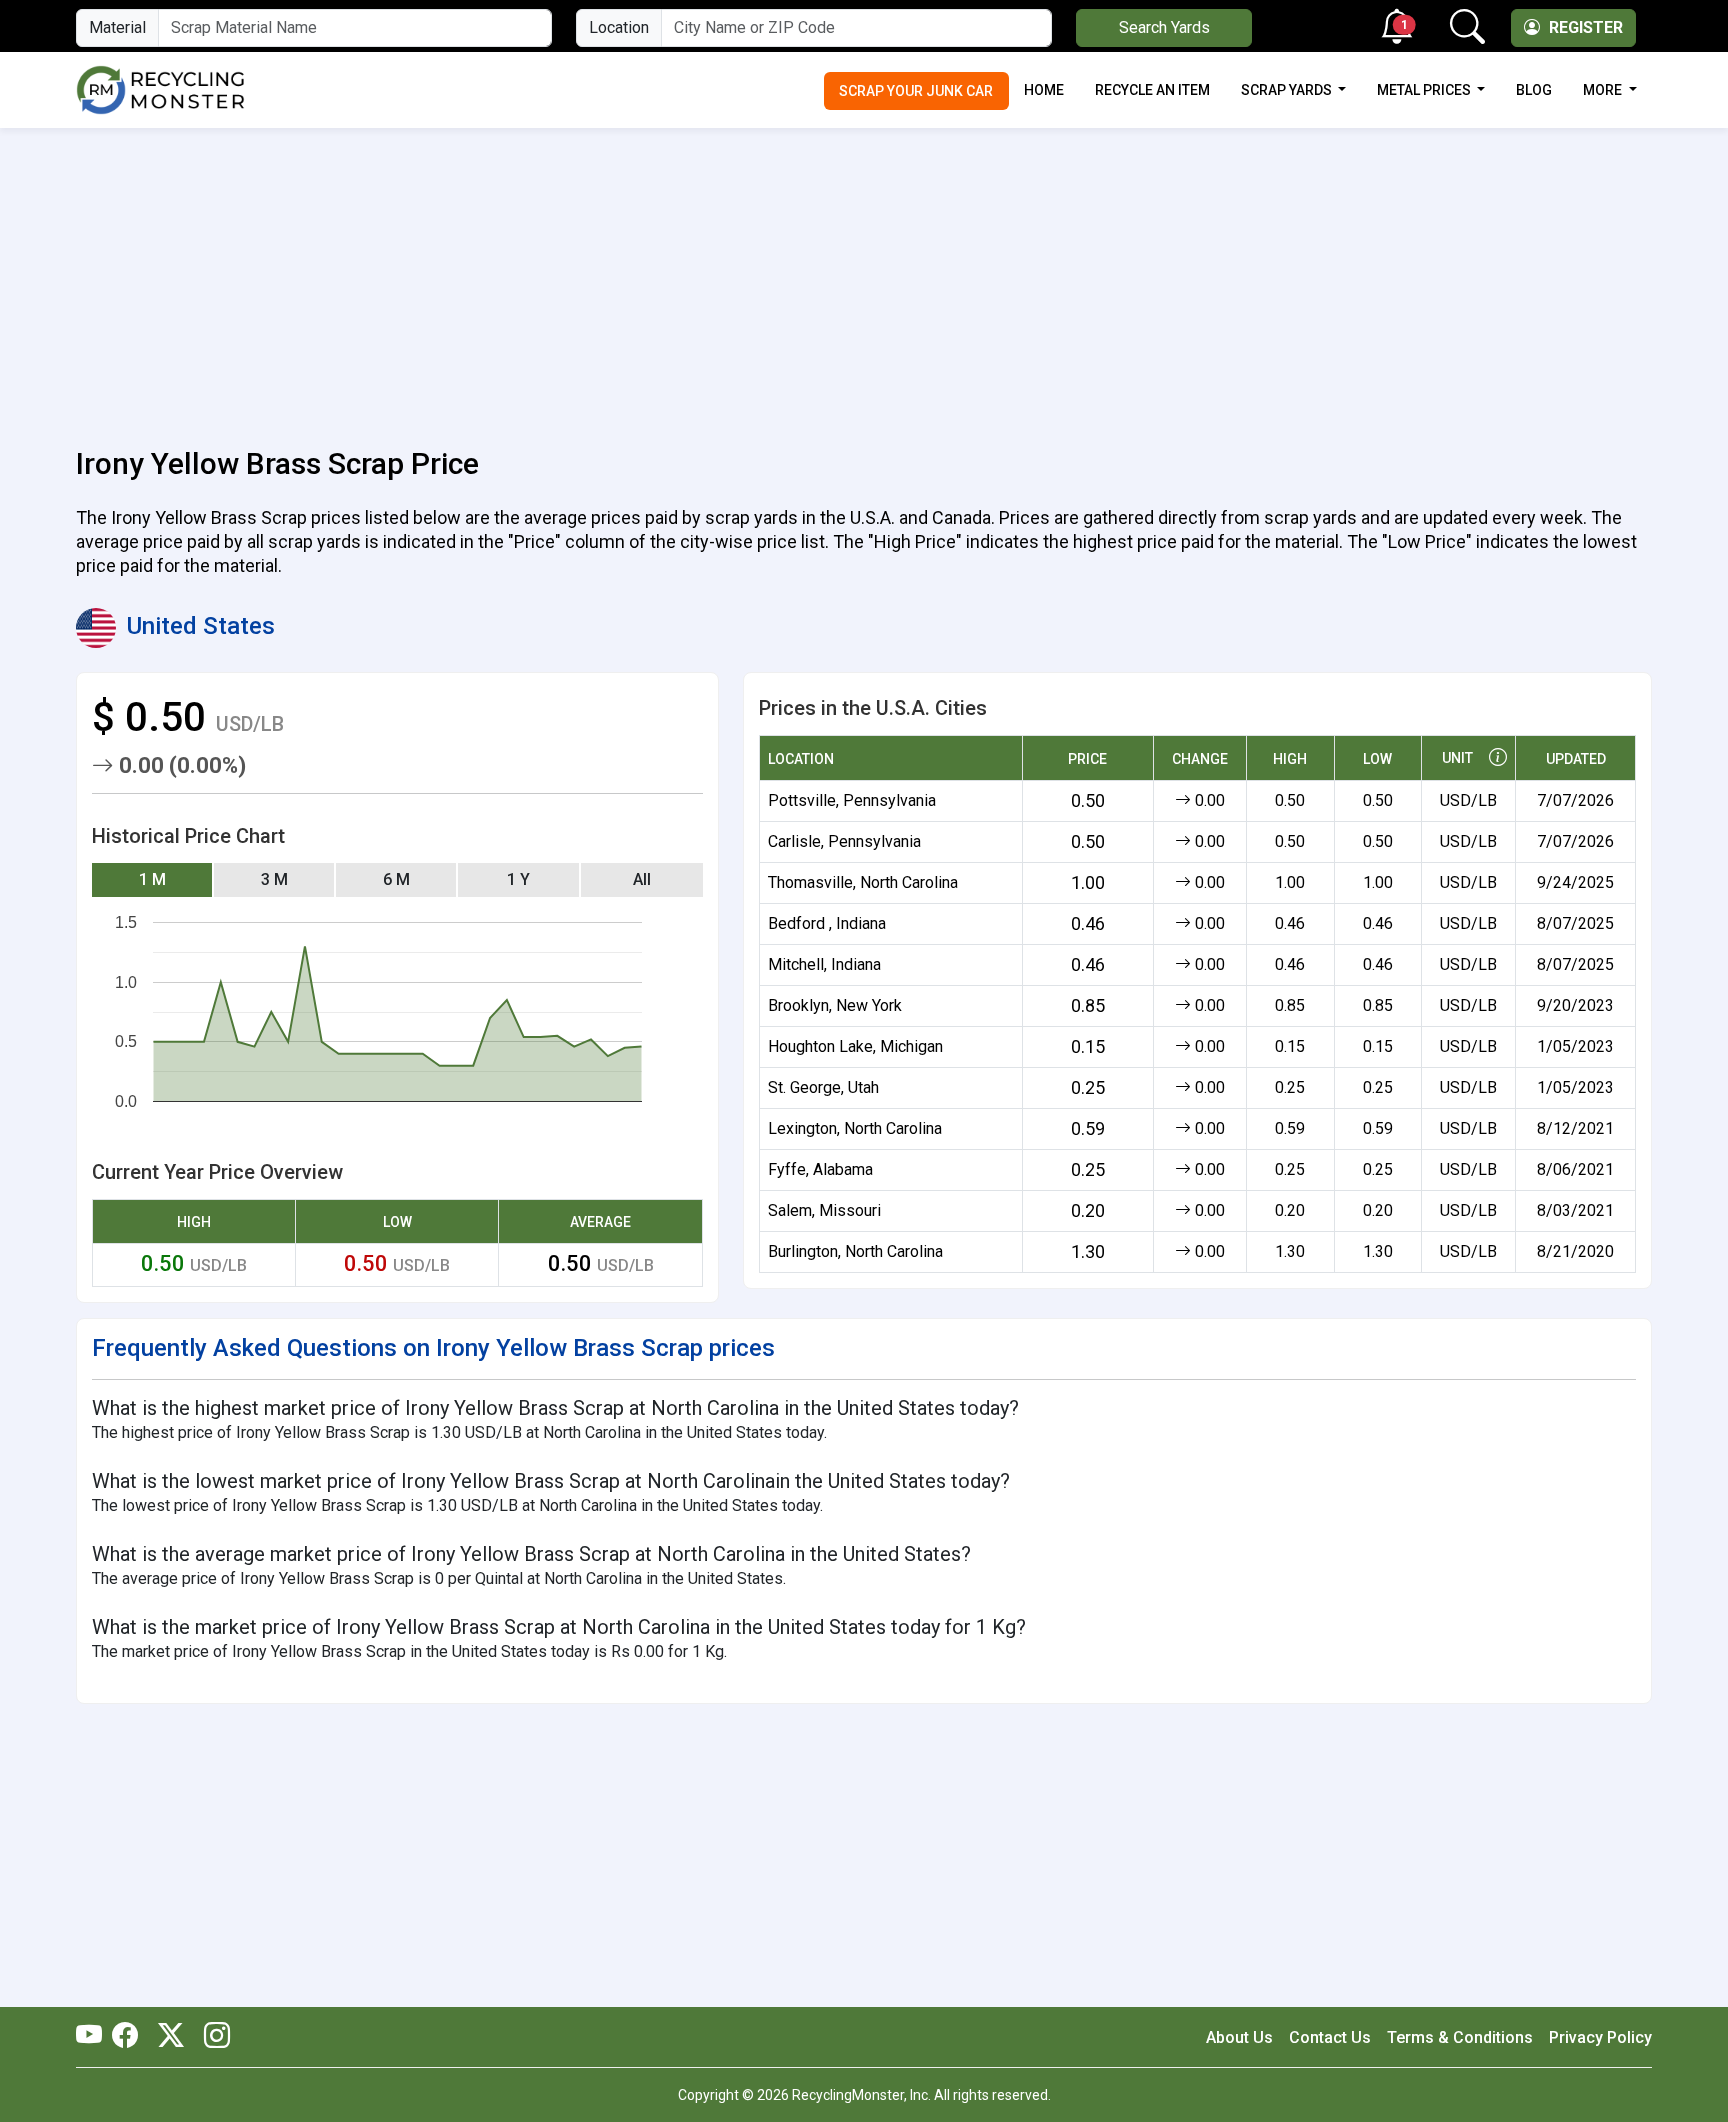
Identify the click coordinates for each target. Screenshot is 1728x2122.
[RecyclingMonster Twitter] (171, 2037)
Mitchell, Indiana (824, 964)
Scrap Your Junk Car (916, 91)
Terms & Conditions (1460, 2037)
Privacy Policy (1600, 2037)
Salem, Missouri (824, 1210)
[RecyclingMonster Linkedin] (212, 2037)
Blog (1534, 90)
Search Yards (1164, 27)
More (1604, 90)
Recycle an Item (1152, 90)
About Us (1239, 2037)
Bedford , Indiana (827, 923)
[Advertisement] (864, 276)
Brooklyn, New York (835, 1005)
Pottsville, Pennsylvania (852, 800)
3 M (274, 879)
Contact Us (1330, 2037)
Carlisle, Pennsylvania (844, 841)
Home (1044, 90)
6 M (396, 879)
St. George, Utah (823, 1087)
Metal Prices (1425, 90)
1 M (152, 879)
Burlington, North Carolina (855, 1251)
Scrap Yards (1288, 90)
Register (1584, 27)
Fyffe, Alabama (820, 1169)
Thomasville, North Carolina (863, 882)
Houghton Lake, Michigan (855, 1046)
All (642, 879)
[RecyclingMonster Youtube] (94, 2037)
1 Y (518, 879)
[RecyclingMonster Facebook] (130, 2037)
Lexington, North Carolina (855, 1128)
